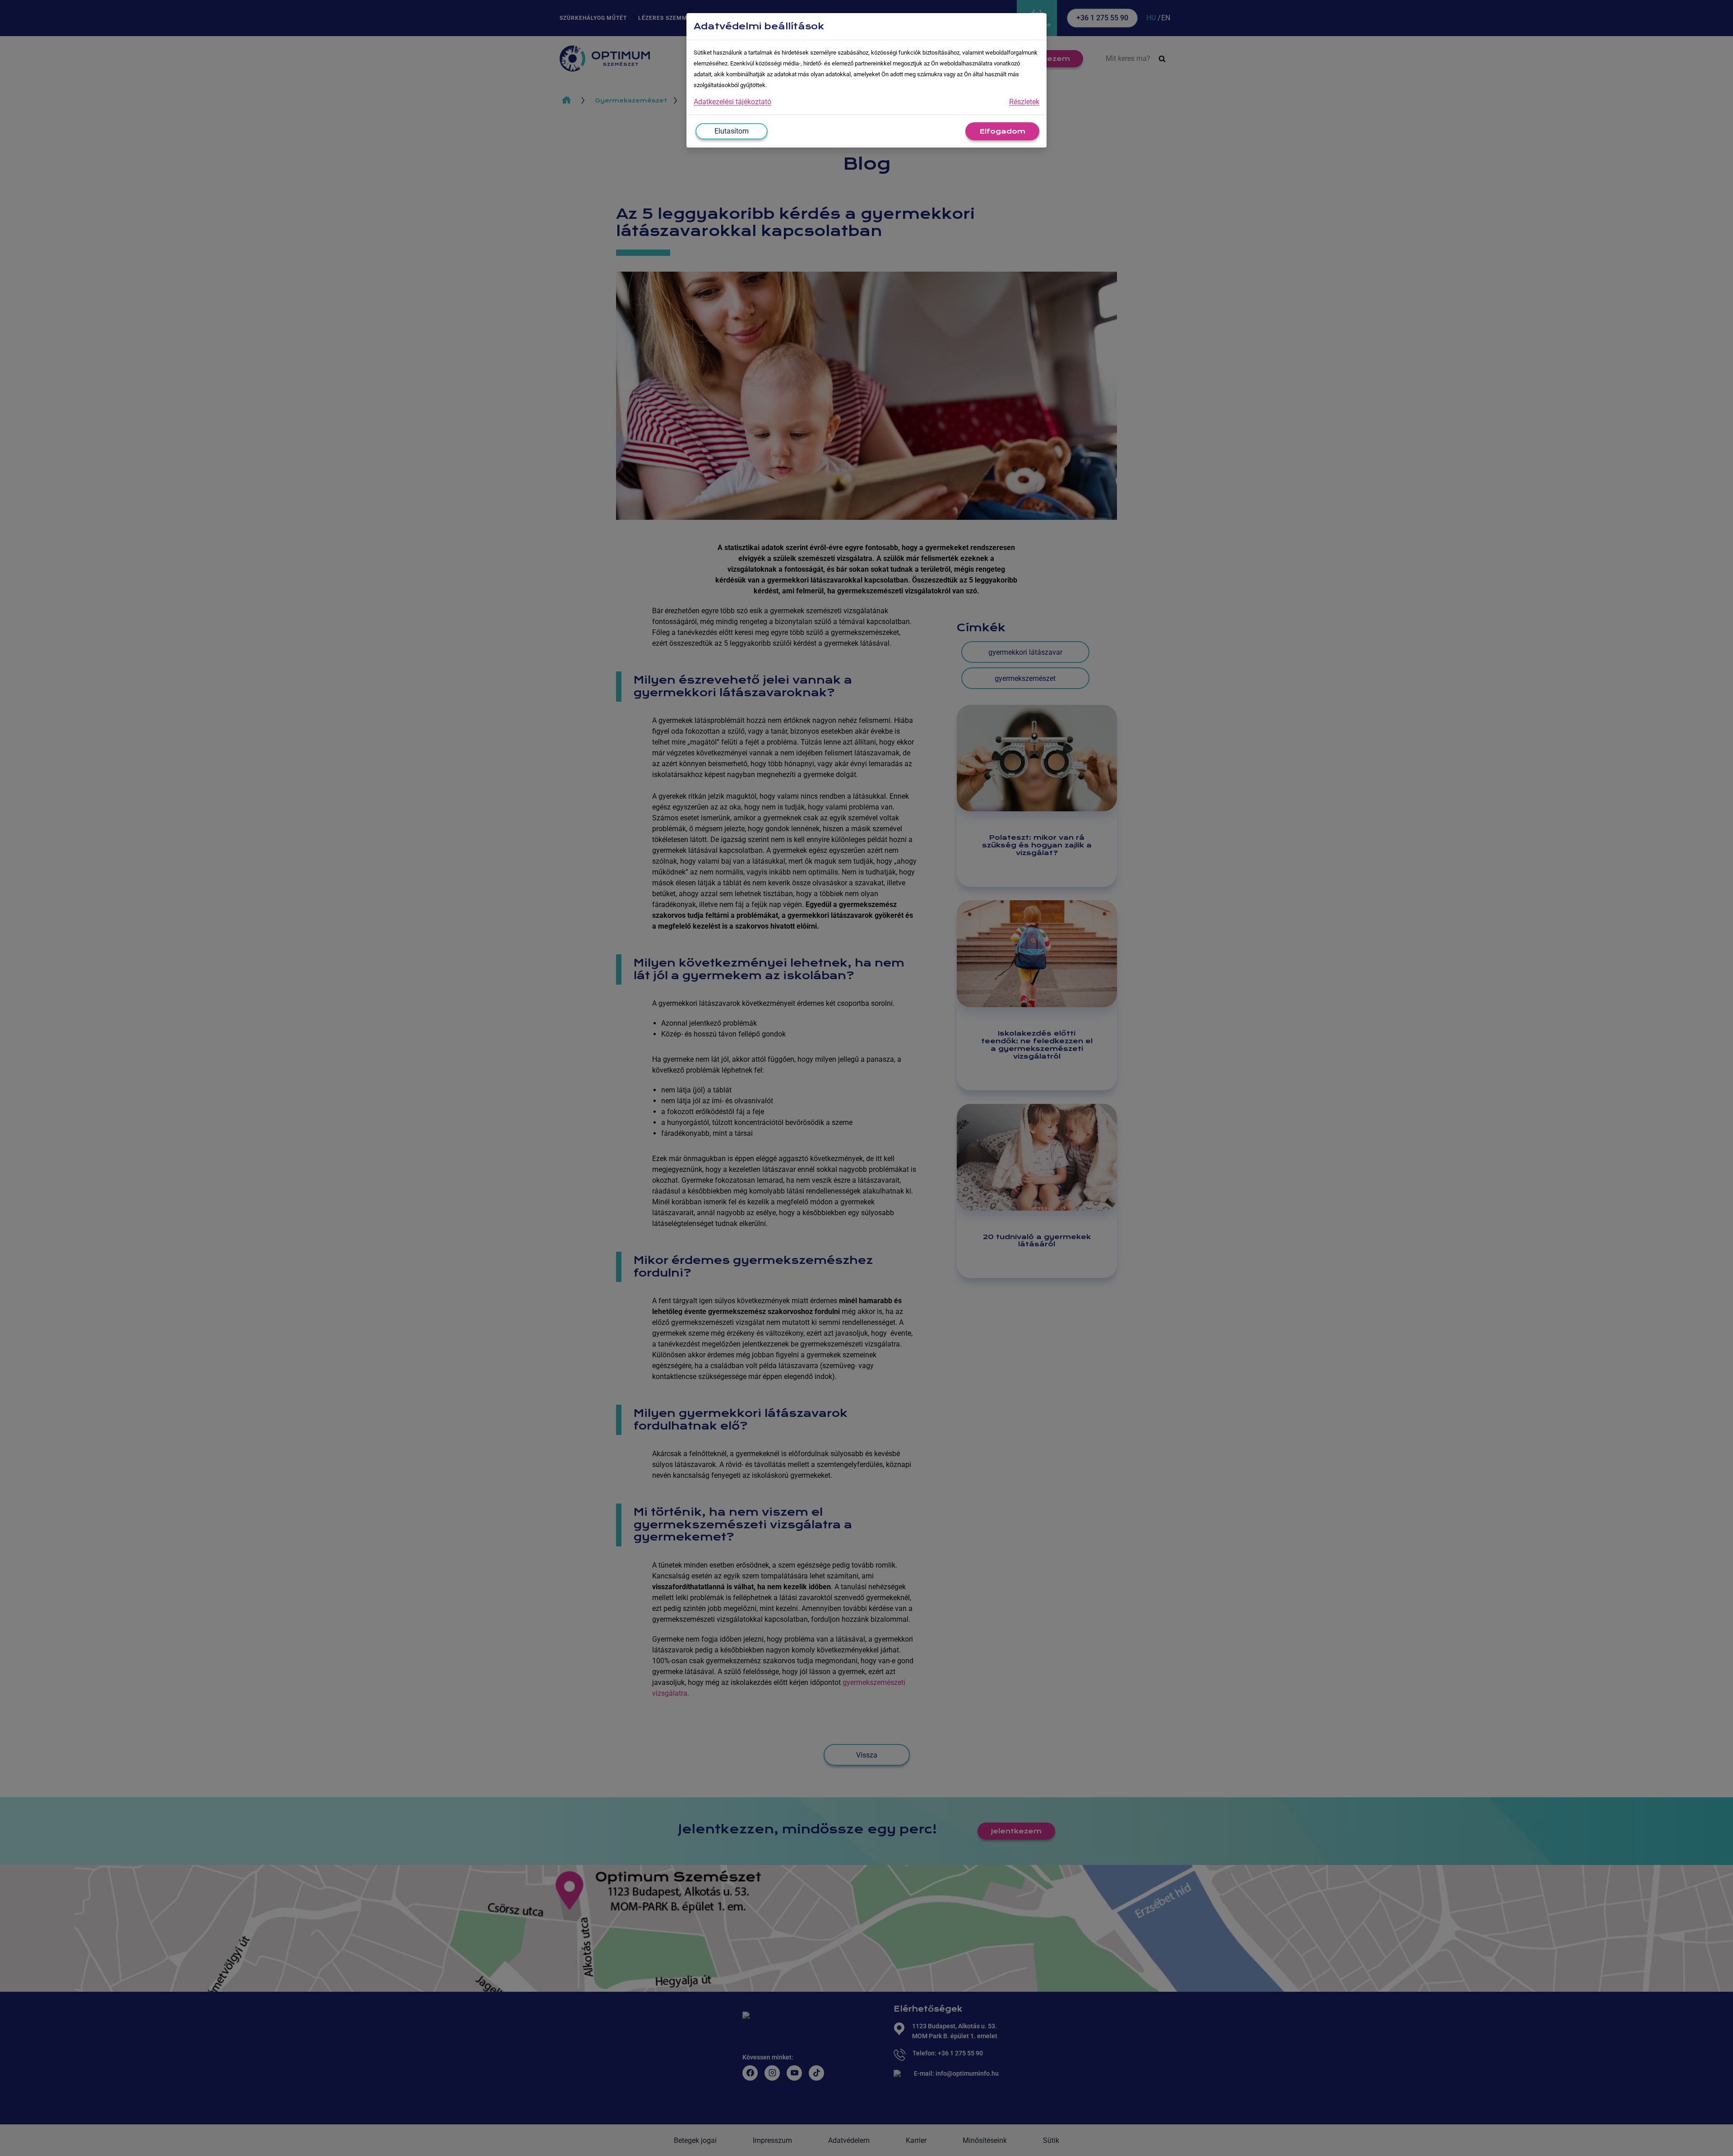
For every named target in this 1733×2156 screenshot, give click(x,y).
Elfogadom (1002, 131)
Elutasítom (732, 131)
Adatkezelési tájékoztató (732, 102)
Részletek (1024, 102)
